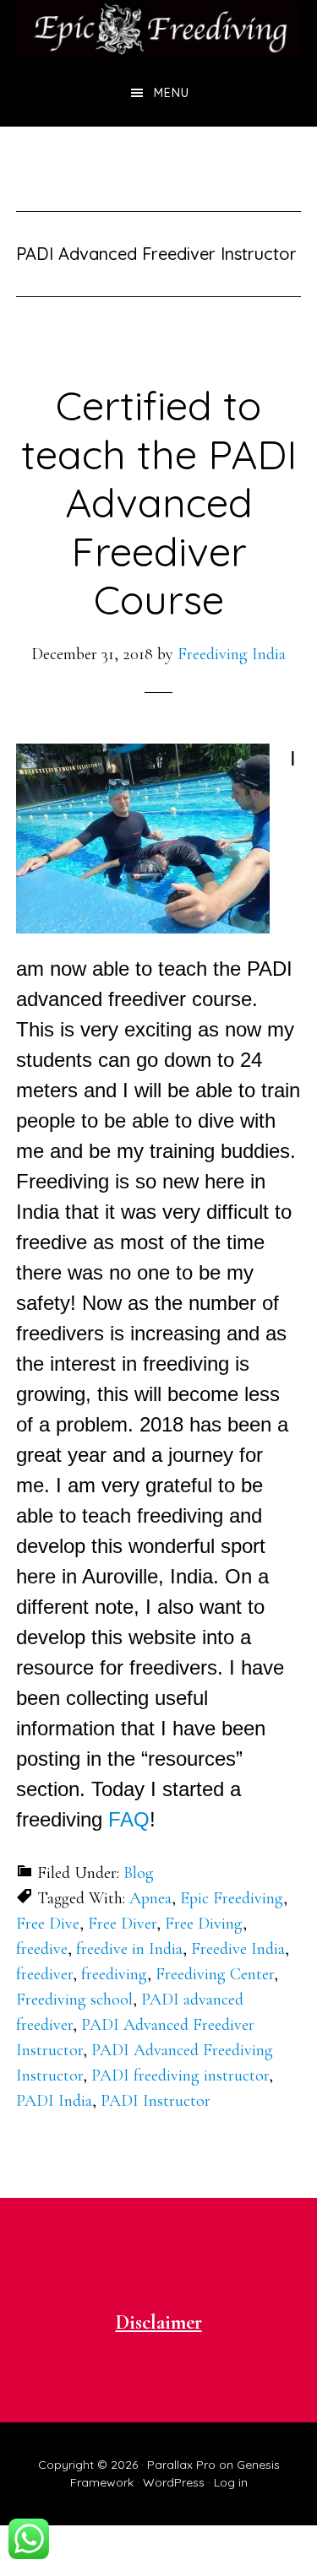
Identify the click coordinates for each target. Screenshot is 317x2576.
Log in (231, 2482)
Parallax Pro (181, 2465)
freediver (44, 1974)
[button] (143, 839)
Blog (139, 1873)
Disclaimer (159, 2322)
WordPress (174, 2482)
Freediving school (74, 2000)
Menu (172, 93)
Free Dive (48, 1924)
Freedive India (238, 1949)
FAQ (129, 1819)
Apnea (150, 1898)
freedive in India (129, 1949)
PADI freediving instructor (180, 2075)
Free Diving (204, 1924)
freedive (42, 1949)
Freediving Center (215, 1974)
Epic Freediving (232, 1898)
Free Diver (122, 1924)
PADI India (54, 2101)
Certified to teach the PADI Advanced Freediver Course (159, 502)
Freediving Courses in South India (159, 30)
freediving (114, 1974)
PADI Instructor (156, 2101)
